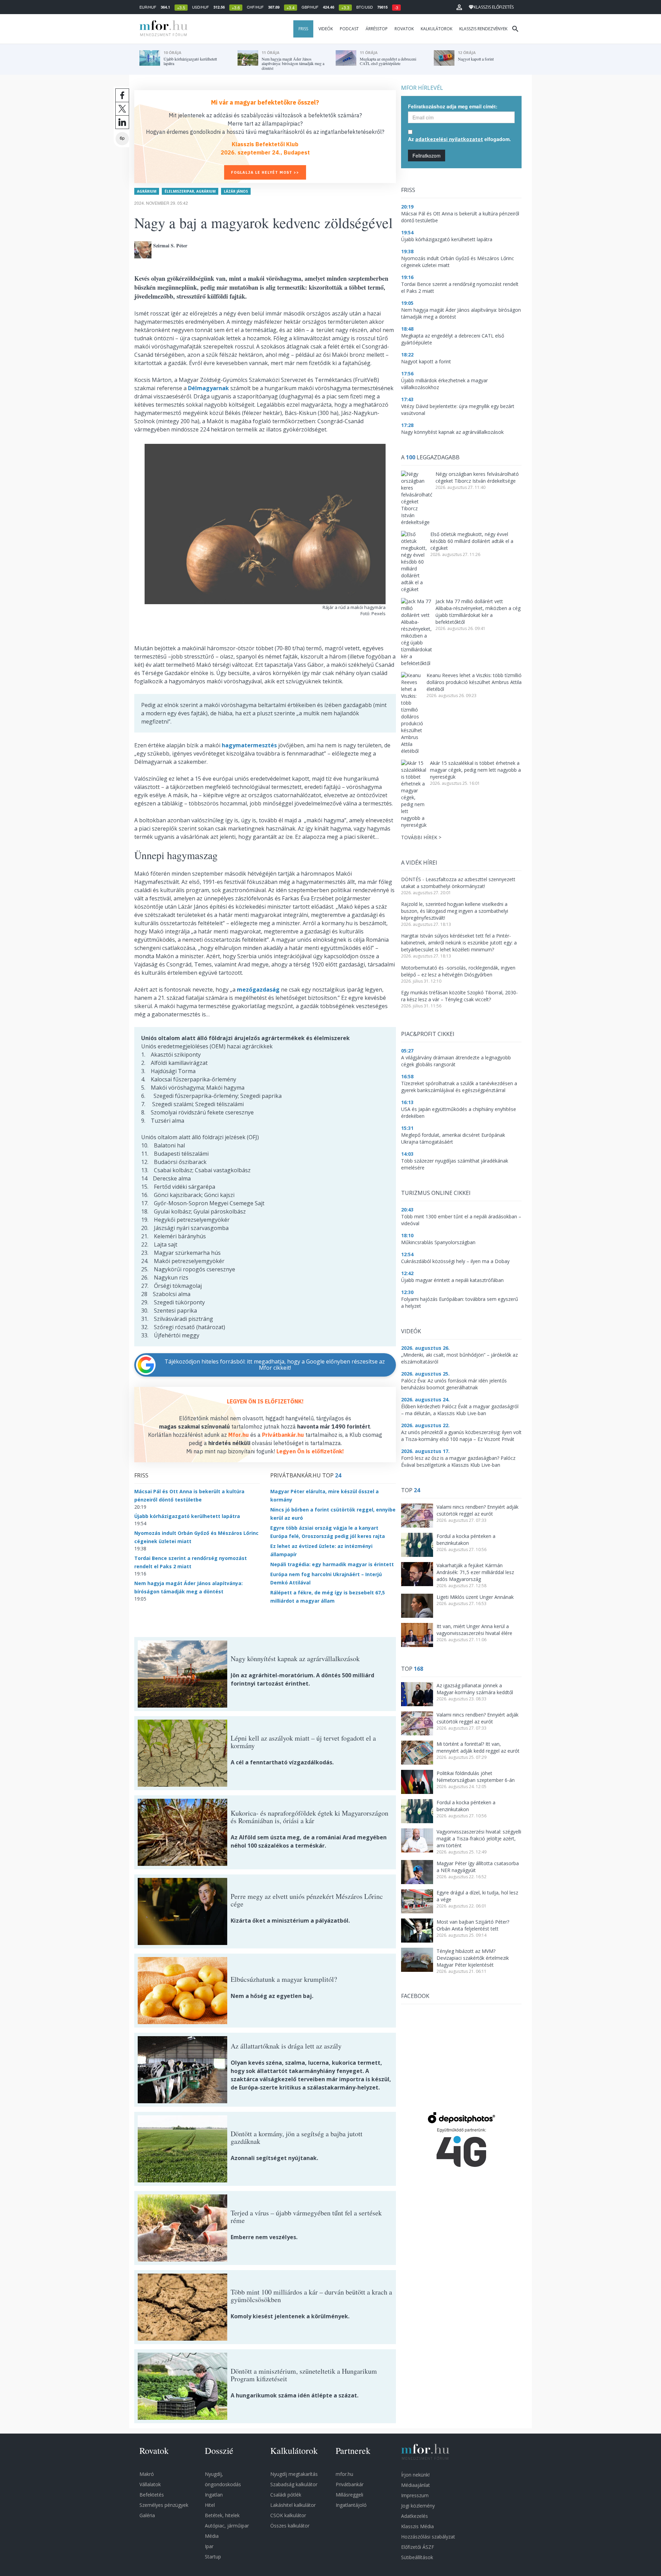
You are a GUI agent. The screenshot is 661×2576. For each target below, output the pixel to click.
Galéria (147, 2515)
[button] (459, 7)
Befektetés (152, 2495)
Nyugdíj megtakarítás (294, 2474)
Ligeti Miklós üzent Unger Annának (475, 1597)
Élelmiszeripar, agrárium (190, 191)
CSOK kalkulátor (288, 2515)
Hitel (210, 2505)
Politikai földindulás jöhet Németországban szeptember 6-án (476, 1777)
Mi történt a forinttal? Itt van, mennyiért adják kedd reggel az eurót (478, 1747)
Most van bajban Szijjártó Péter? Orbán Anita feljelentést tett (473, 1925)
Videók (326, 29)
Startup (213, 2557)
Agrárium (147, 191)
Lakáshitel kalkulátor (293, 2505)
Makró (147, 2474)
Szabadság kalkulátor (294, 2484)
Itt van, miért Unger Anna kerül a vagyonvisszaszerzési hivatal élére (474, 1630)
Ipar (209, 2546)
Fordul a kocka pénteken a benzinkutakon (466, 1540)
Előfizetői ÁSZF (418, 2547)
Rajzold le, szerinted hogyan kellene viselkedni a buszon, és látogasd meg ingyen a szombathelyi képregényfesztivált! (455, 911)
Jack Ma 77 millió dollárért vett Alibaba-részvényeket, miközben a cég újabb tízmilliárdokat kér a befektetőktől (478, 612)
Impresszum (415, 2495)
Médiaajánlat (416, 2485)
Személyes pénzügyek (164, 2505)
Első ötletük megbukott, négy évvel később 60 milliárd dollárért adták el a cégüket (472, 541)
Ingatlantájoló (351, 2505)
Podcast (349, 29)
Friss (303, 29)
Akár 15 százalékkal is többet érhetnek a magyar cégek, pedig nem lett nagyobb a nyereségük (475, 770)
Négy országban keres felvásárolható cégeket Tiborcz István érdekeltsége (477, 477)
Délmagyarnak (208, 388)
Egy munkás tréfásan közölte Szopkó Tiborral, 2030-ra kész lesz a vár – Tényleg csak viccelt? (459, 996)
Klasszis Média (417, 2526)
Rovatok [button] (404, 29)
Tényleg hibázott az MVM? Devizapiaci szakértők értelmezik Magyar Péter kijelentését (473, 1958)
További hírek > (421, 837)
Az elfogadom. (459, 139)
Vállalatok (150, 2484)
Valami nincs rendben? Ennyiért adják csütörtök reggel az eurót (478, 1510)
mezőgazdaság (258, 990)
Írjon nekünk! (415, 2475)
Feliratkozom (427, 156)
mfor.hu (344, 2474)
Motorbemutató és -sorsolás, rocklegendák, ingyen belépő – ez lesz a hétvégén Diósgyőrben (458, 971)
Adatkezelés (415, 2516)
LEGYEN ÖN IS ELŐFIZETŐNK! (265, 1401)
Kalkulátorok (437, 29)
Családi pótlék (286, 2495)
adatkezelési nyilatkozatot (449, 139)
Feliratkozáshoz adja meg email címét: (453, 106)
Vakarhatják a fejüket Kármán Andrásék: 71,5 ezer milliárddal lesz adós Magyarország (475, 1572)
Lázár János (236, 191)
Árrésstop (377, 29)
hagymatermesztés (249, 745)
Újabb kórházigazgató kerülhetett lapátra (187, 1516)
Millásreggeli (349, 2495)
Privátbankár (350, 2484)
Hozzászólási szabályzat (428, 2537)
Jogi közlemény (418, 2506)
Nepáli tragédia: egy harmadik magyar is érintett (332, 1564)
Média (212, 2536)
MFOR (162, 29)
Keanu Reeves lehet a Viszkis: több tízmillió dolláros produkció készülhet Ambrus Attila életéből (474, 682)
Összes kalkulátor (290, 2526)
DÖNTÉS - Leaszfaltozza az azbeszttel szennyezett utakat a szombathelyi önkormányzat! (458, 883)
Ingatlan (214, 2495)
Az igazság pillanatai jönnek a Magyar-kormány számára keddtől (475, 1689)
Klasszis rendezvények (483, 29)
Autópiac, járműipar (227, 2526)
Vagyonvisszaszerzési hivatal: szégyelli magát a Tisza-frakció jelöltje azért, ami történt (479, 1839)
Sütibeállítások (417, 2557)
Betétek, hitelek (222, 2515)
